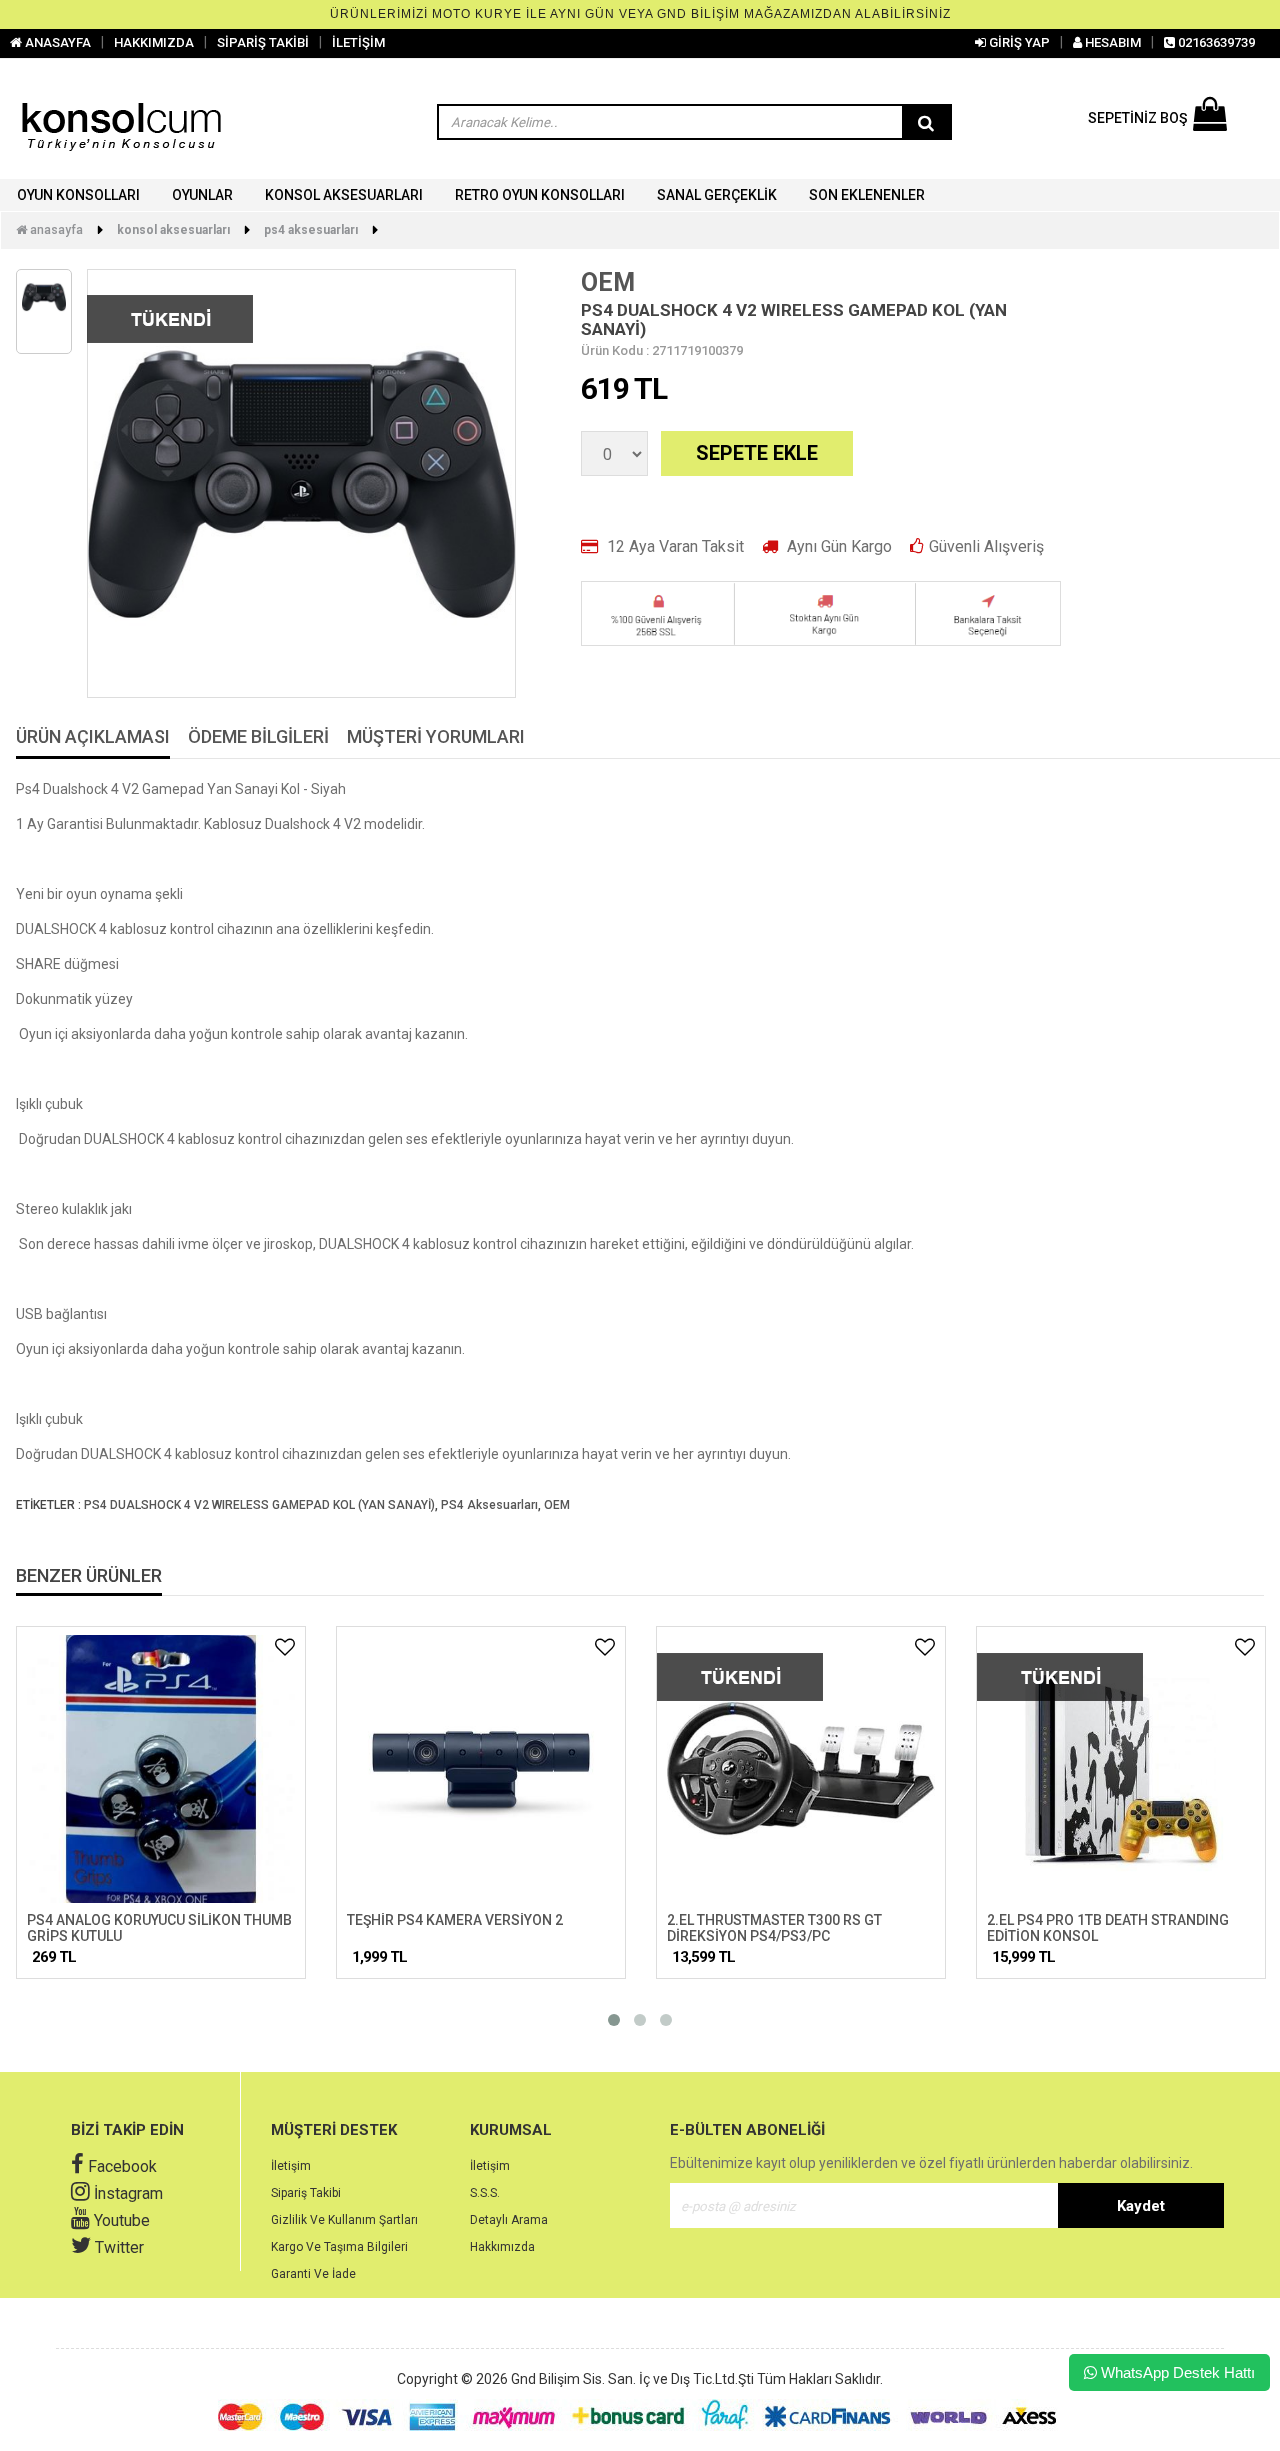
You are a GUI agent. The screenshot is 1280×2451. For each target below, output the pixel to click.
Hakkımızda (502, 2247)
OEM (608, 282)
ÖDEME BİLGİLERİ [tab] (258, 737)
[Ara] (926, 123)
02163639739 (1215, 42)
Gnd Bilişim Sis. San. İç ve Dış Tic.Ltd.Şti (632, 2379)
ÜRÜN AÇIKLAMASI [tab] (93, 737)
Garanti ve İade (313, 2274)
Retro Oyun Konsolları (540, 195)
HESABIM (1111, 42)
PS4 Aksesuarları (311, 230)
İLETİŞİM (358, 42)
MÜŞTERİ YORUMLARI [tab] (436, 737)
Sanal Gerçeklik (717, 195)
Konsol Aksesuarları (344, 195)
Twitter (117, 2247)
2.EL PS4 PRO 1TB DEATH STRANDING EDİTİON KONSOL (1108, 1927)
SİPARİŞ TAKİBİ (263, 42)
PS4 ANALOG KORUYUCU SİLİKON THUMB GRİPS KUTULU (159, 1927)
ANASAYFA (56, 42)
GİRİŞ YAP (1018, 42)
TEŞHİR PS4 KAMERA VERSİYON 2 (455, 1920)
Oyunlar (202, 195)
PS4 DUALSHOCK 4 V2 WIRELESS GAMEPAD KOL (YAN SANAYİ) (259, 1505)
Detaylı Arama (509, 2220)
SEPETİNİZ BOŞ (1137, 118)
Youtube (120, 2220)
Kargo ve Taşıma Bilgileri (339, 2247)
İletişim (291, 2166)
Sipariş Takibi (306, 2193)
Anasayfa (55, 230)
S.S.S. (485, 2193)
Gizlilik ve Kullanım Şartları (344, 2220)
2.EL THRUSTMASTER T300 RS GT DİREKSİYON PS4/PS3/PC (774, 1927)
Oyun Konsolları (78, 195)
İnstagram (126, 2193)
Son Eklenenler (867, 195)
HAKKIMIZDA (154, 42)
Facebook (120, 2166)
